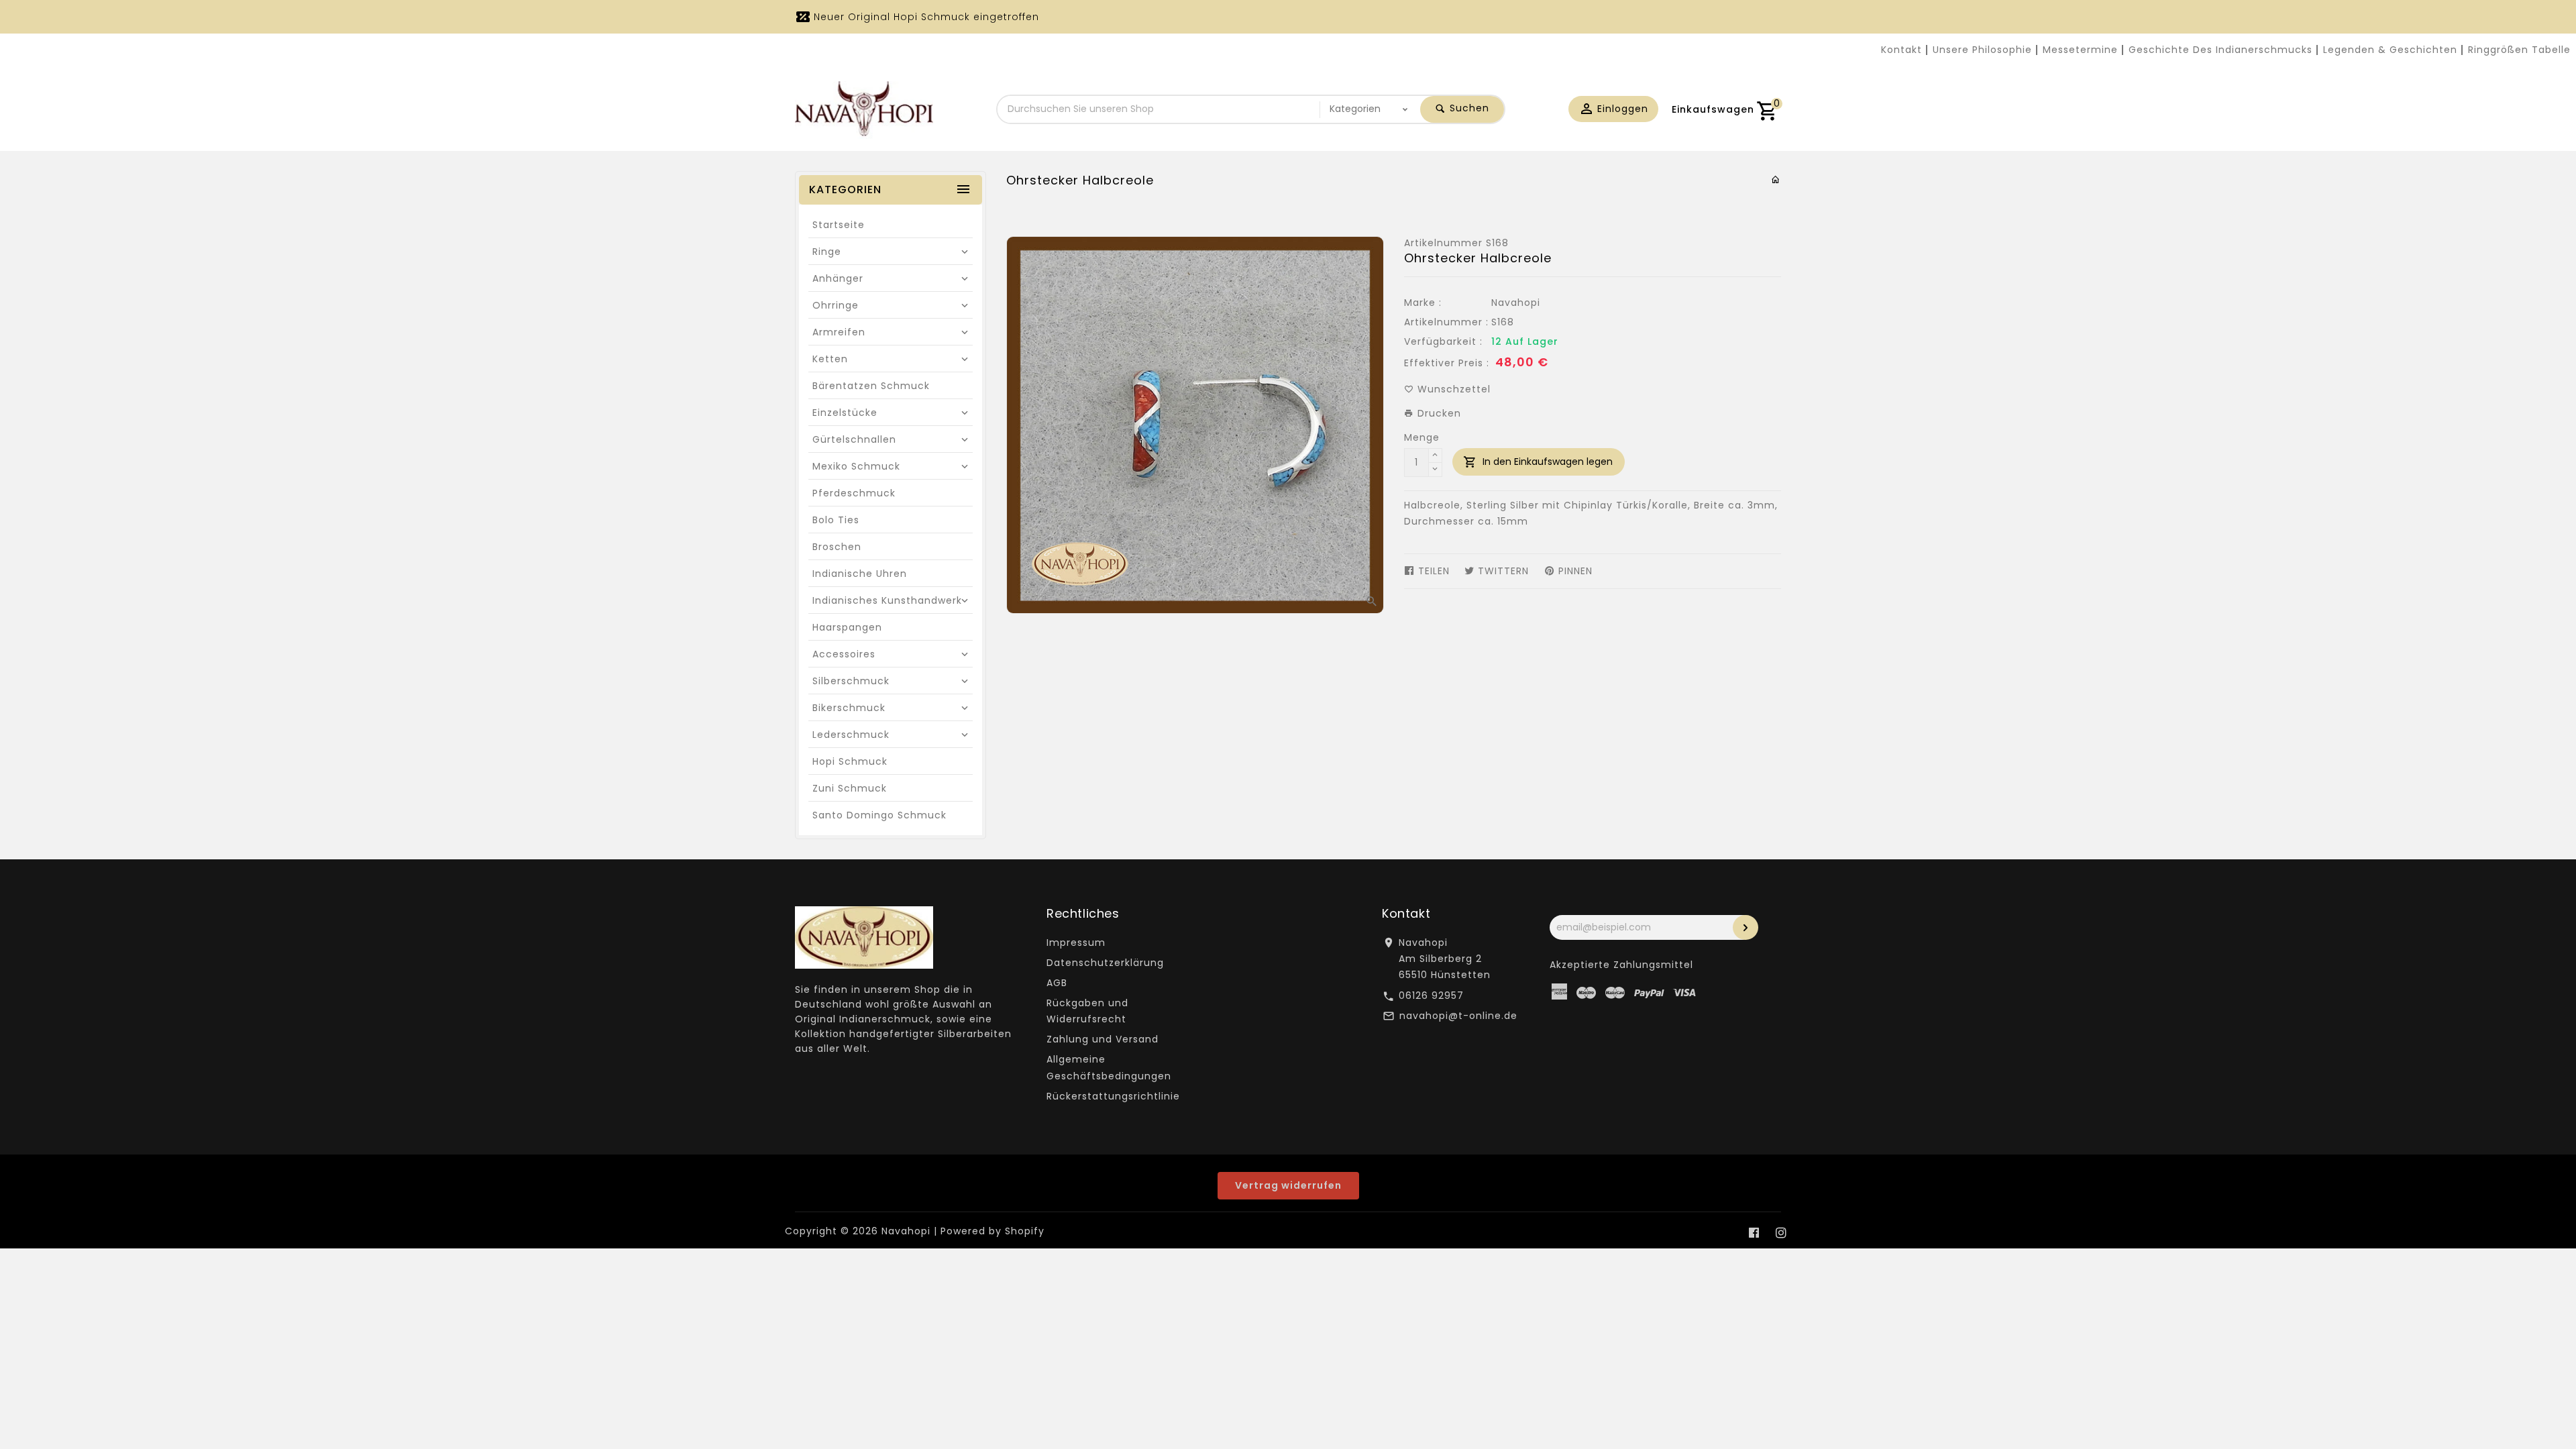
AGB (1057, 983)
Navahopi (1516, 303)
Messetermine (2080, 50)
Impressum (1076, 943)
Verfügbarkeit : (1443, 341)
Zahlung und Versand (1103, 1039)
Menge (1422, 437)
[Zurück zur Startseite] (1776, 180)
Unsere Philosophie (1982, 50)
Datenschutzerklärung (1105, 963)
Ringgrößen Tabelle (2519, 50)
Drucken (1438, 413)
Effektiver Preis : (1447, 363)
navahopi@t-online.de (1458, 1016)
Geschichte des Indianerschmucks (2220, 50)
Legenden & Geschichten (2390, 50)
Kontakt (1901, 50)
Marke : (1423, 303)
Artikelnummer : (1446, 322)
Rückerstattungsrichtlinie (1113, 1096)
